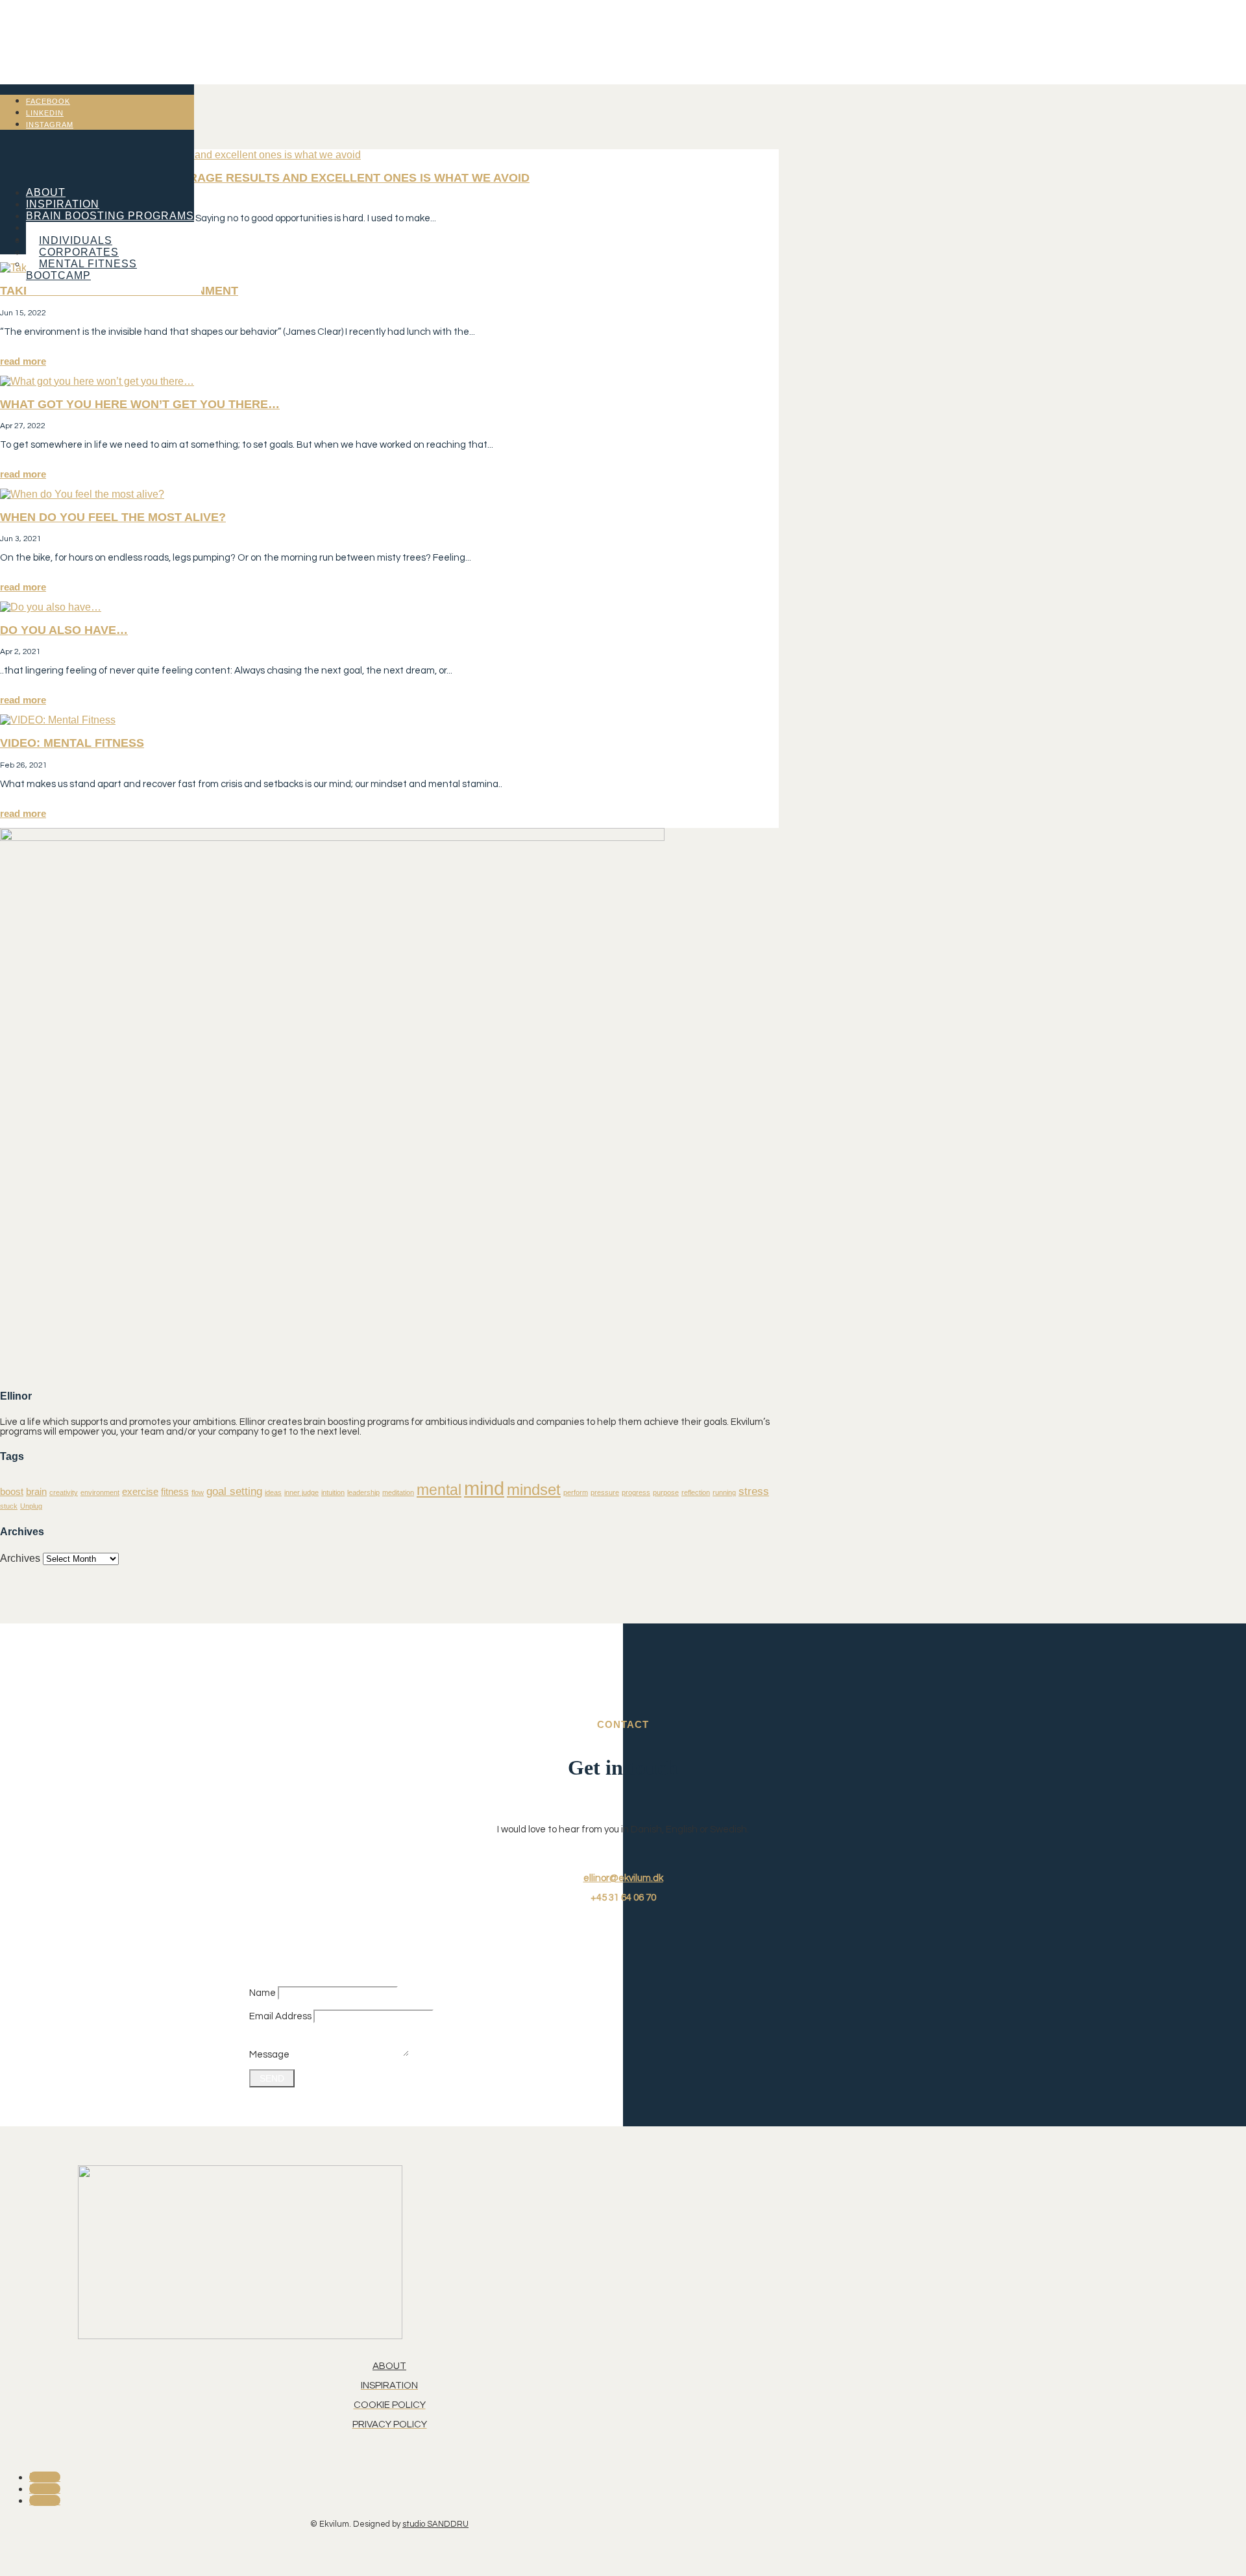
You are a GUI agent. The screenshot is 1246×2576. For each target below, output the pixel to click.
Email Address (280, 2016)
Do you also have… (64, 630)
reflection (696, 1492)
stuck (9, 1506)
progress (636, 1492)
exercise (140, 1492)
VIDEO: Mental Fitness (72, 743)
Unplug (31, 1506)
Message (269, 2055)
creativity (64, 1492)
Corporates (79, 252)
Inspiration (63, 204)
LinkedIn (45, 113)
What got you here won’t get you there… (140, 404)
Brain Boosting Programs (110, 216)
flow (198, 1492)
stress (754, 1491)
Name (263, 1993)
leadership (363, 1492)
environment (100, 1492)
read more (23, 361)
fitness (175, 1492)
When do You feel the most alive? (113, 517)
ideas (273, 1492)
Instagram (50, 125)
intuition (333, 1492)
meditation (398, 1492)
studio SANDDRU (435, 2524)
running (724, 1492)
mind (484, 1488)
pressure (605, 1492)
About (46, 192)
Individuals (76, 240)
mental (439, 1490)
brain (36, 1492)
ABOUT (389, 2366)
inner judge (301, 1492)
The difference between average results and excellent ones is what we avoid (265, 178)
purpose (666, 1492)
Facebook (48, 101)
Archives (20, 1558)
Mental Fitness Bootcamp (81, 270)
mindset (534, 1489)
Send (272, 2078)
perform (576, 1492)
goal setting (234, 1491)
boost (12, 1492)
